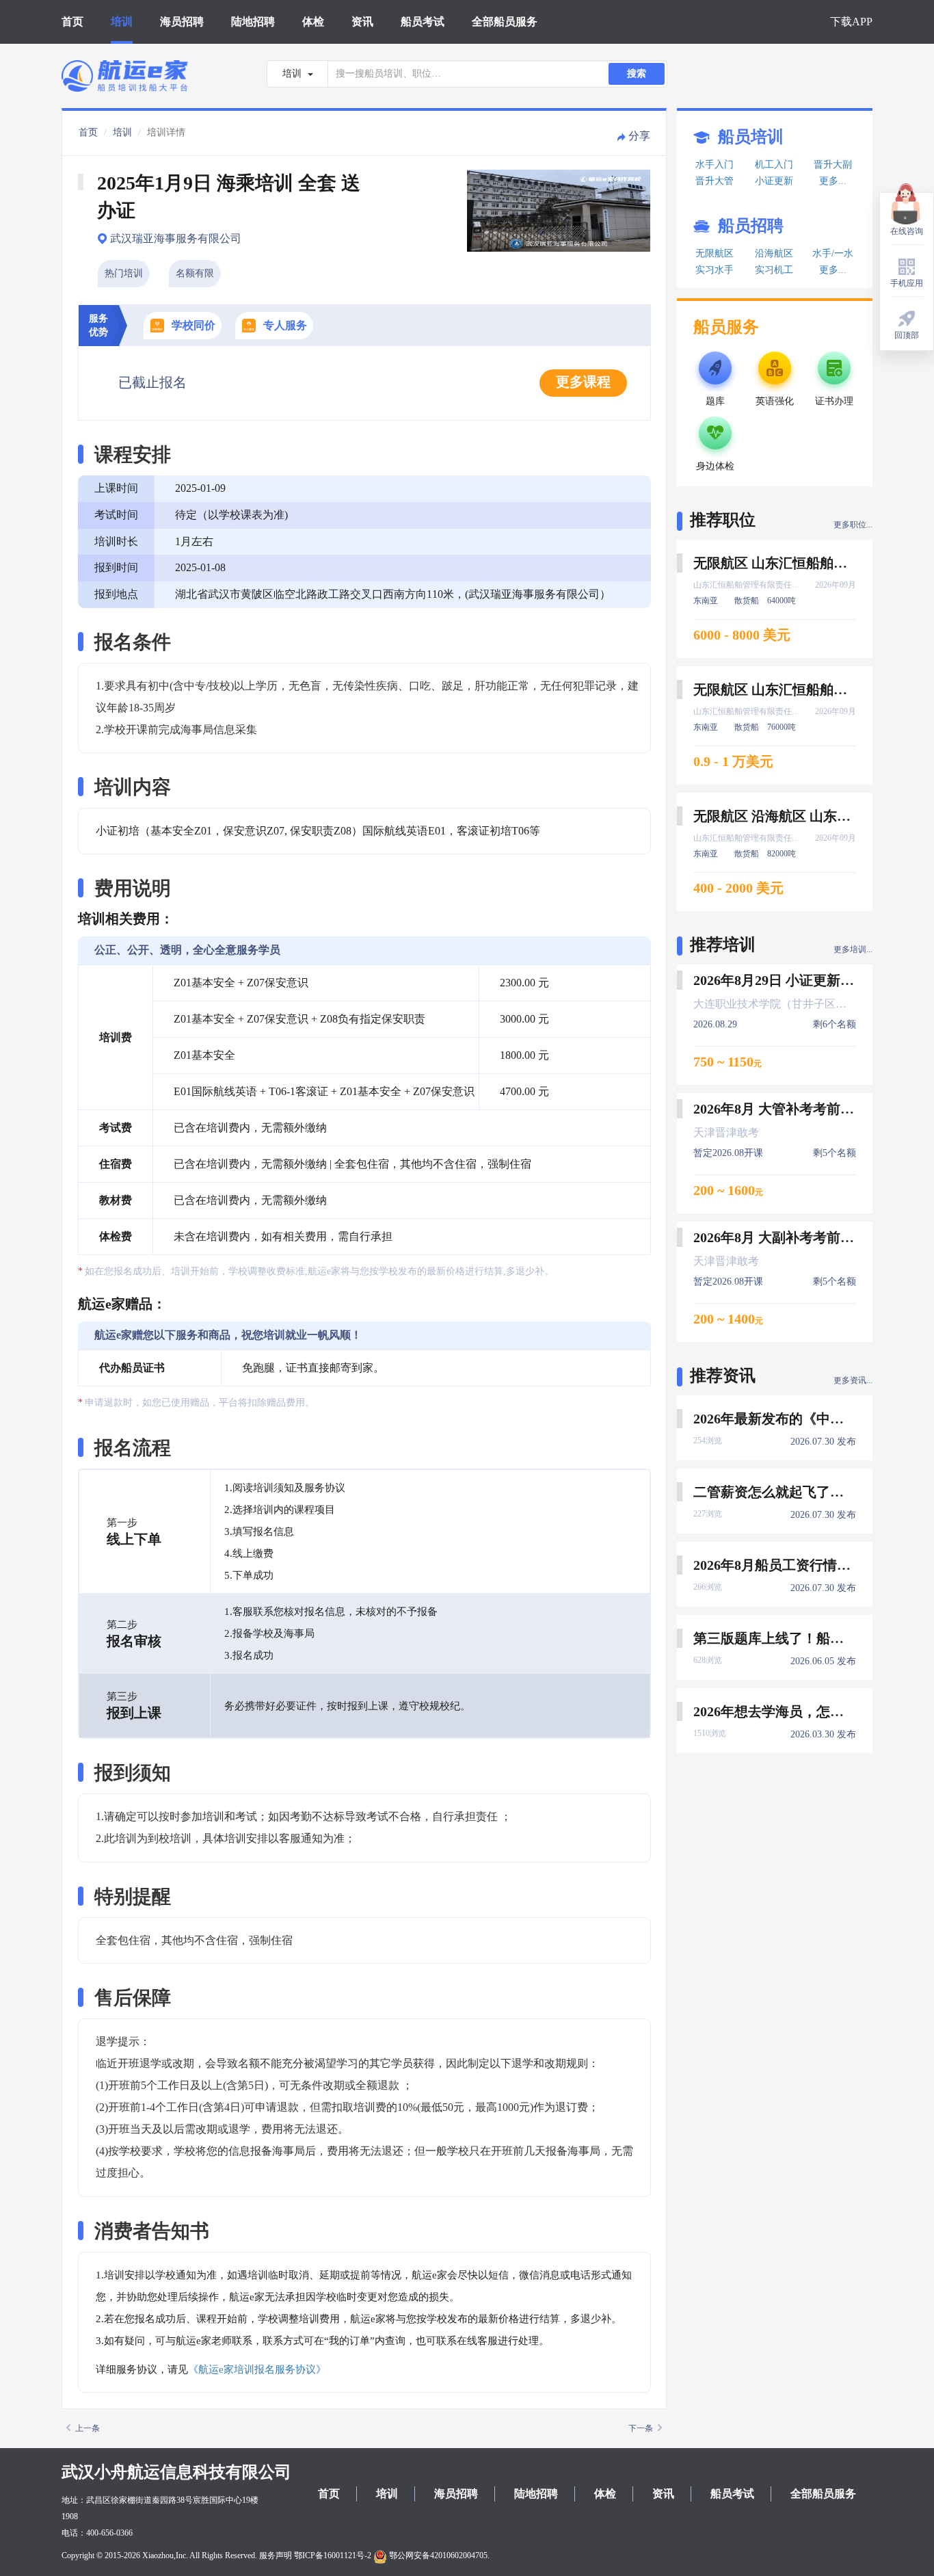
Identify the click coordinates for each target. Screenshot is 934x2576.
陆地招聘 (253, 22)
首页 (72, 22)
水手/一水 (833, 253)
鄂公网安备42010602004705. (438, 2555)
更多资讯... (853, 1380)
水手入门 (715, 165)
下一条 (641, 2428)
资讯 (362, 22)
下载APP (851, 22)
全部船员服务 (505, 22)
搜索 (637, 74)
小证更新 (774, 181)
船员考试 (423, 22)
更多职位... (853, 525)
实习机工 (774, 270)
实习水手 (715, 270)
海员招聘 (182, 22)
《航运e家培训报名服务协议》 (257, 2369)
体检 (313, 22)
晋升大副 (833, 165)
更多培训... (853, 949)
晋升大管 (715, 181)
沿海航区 (774, 253)
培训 (122, 22)
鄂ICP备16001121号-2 (333, 2555)
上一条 (88, 2428)
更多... (833, 181)
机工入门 (774, 165)
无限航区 (715, 253)
